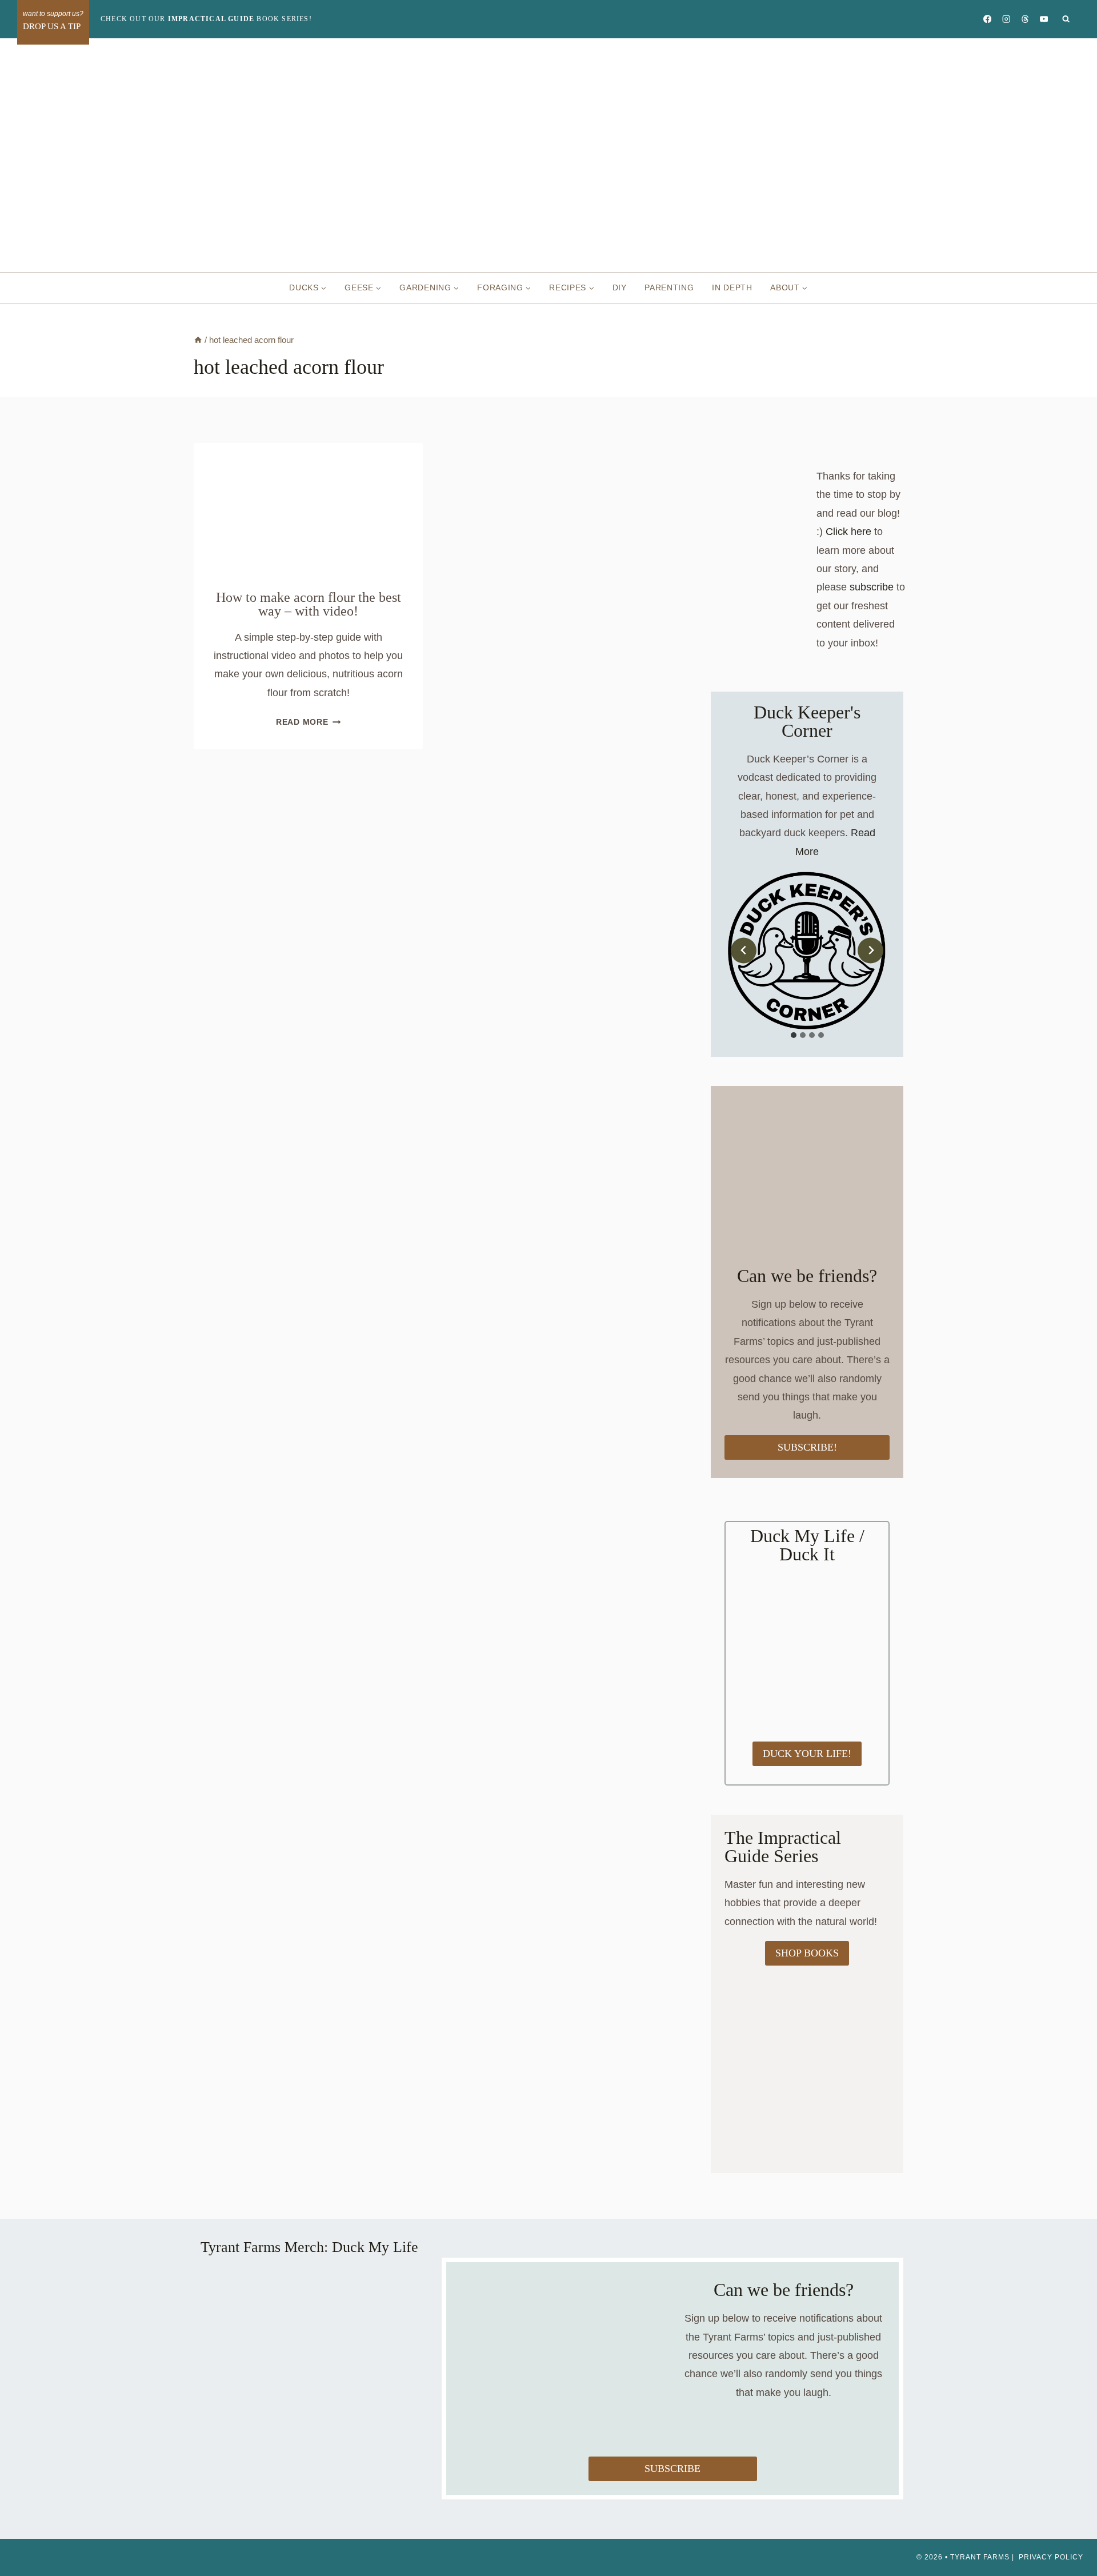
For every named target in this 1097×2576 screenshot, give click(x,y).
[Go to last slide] (744, 950)
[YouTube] (1044, 19)
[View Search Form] (1066, 19)
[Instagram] (1006, 19)
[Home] (198, 340)
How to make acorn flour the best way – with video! (309, 604)
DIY (620, 287)
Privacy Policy (1051, 2557)
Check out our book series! (206, 19)
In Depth (732, 287)
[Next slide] (870, 950)
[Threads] (1025, 19)
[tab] (794, 1035)
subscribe (872, 587)
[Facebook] (987, 19)
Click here (848, 532)
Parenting (669, 287)
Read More (308, 722)
